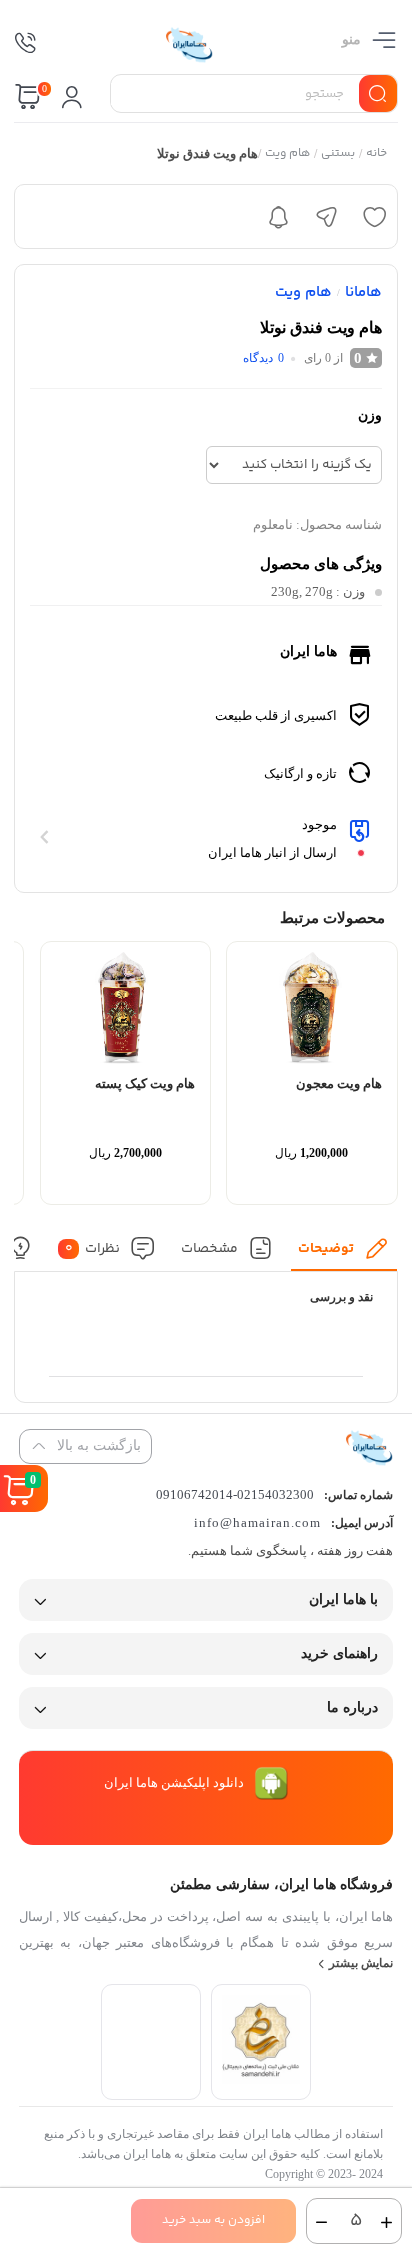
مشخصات (209, 1248)
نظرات (93, 1248)
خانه (377, 153)
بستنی (339, 153)
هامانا (363, 292)
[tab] (344, 1253)
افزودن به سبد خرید (213, 2220)
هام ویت (288, 153)
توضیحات (327, 1248)
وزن (370, 415)
